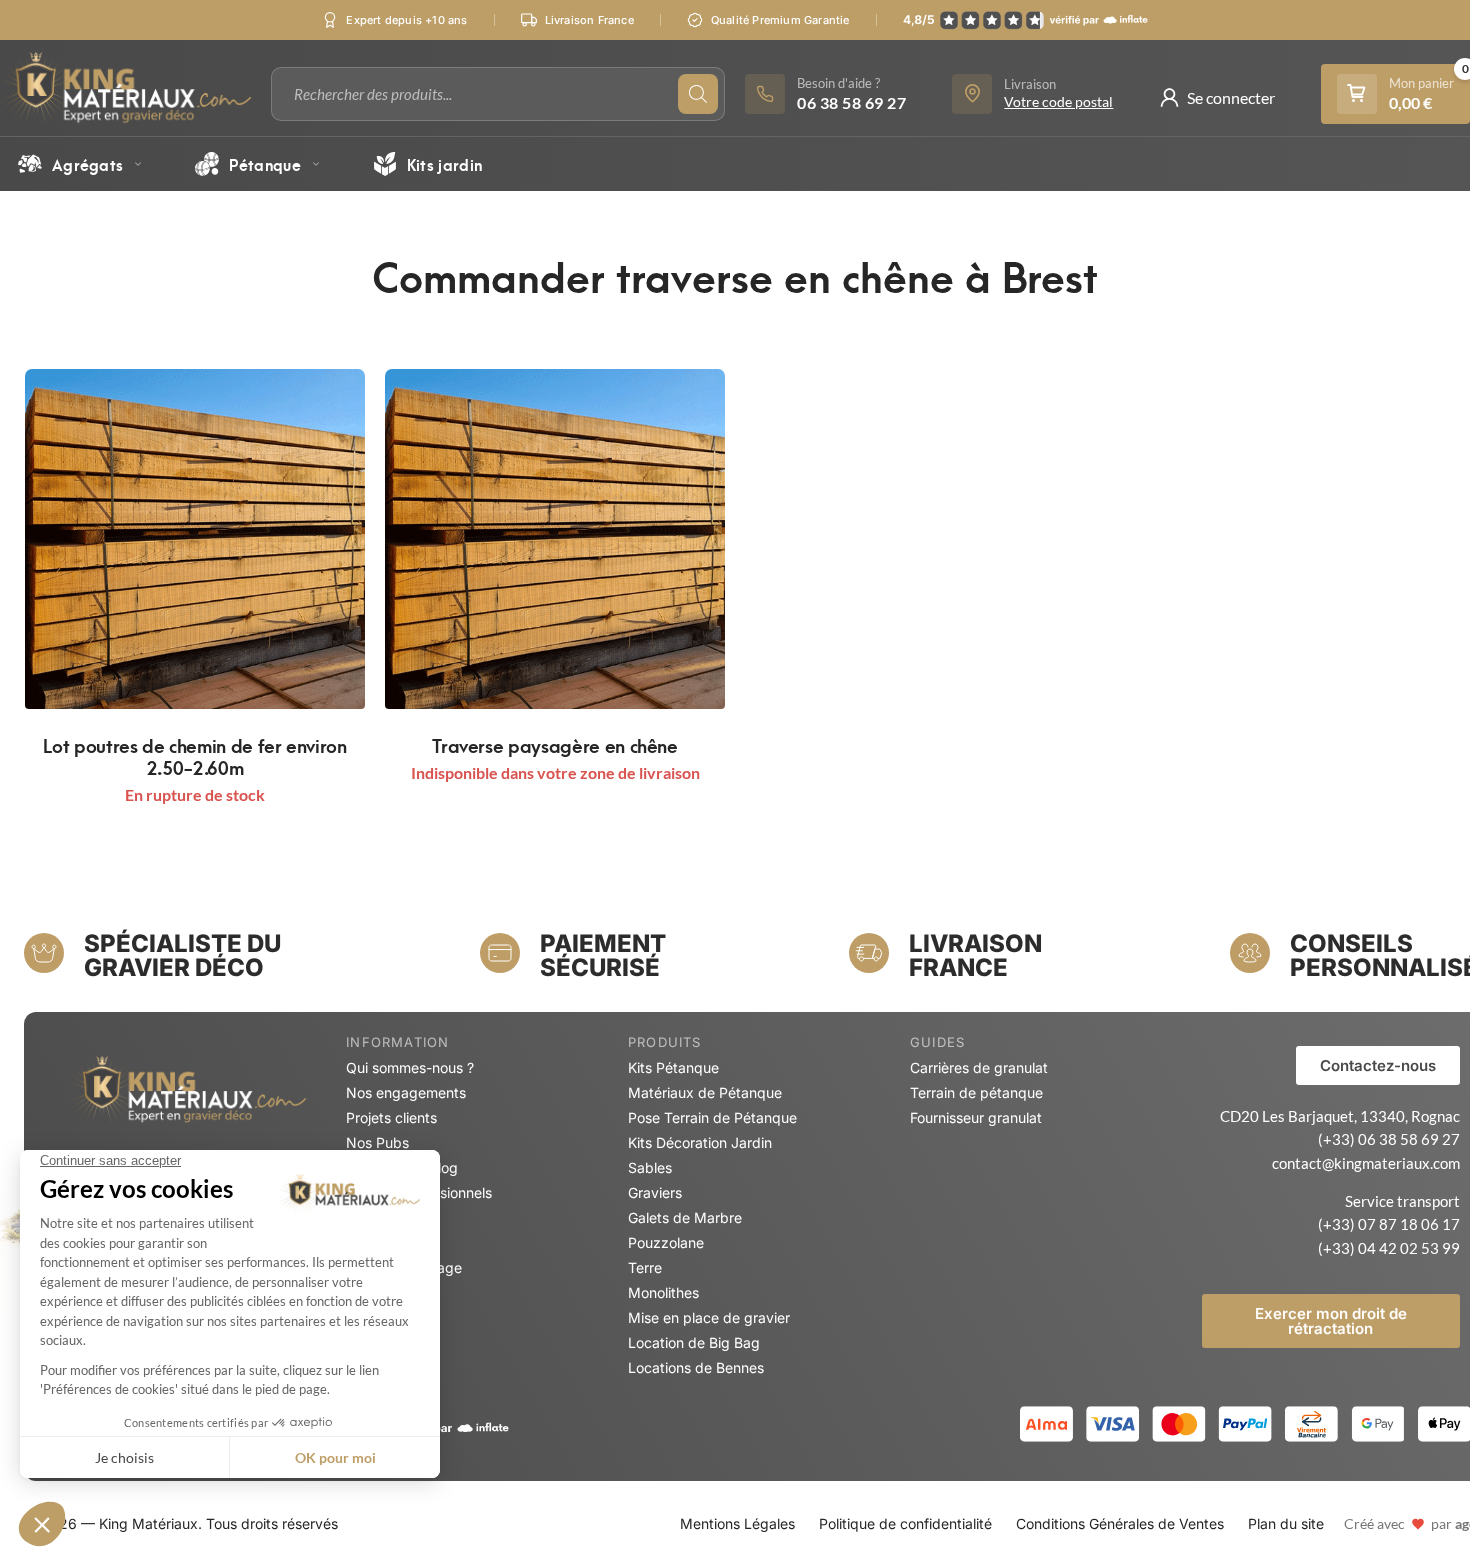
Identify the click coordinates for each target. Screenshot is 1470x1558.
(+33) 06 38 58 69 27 (1389, 1139)
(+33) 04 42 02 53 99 (1389, 1248)
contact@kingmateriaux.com (1366, 1163)
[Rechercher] (698, 94)
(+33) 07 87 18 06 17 (1389, 1224)
